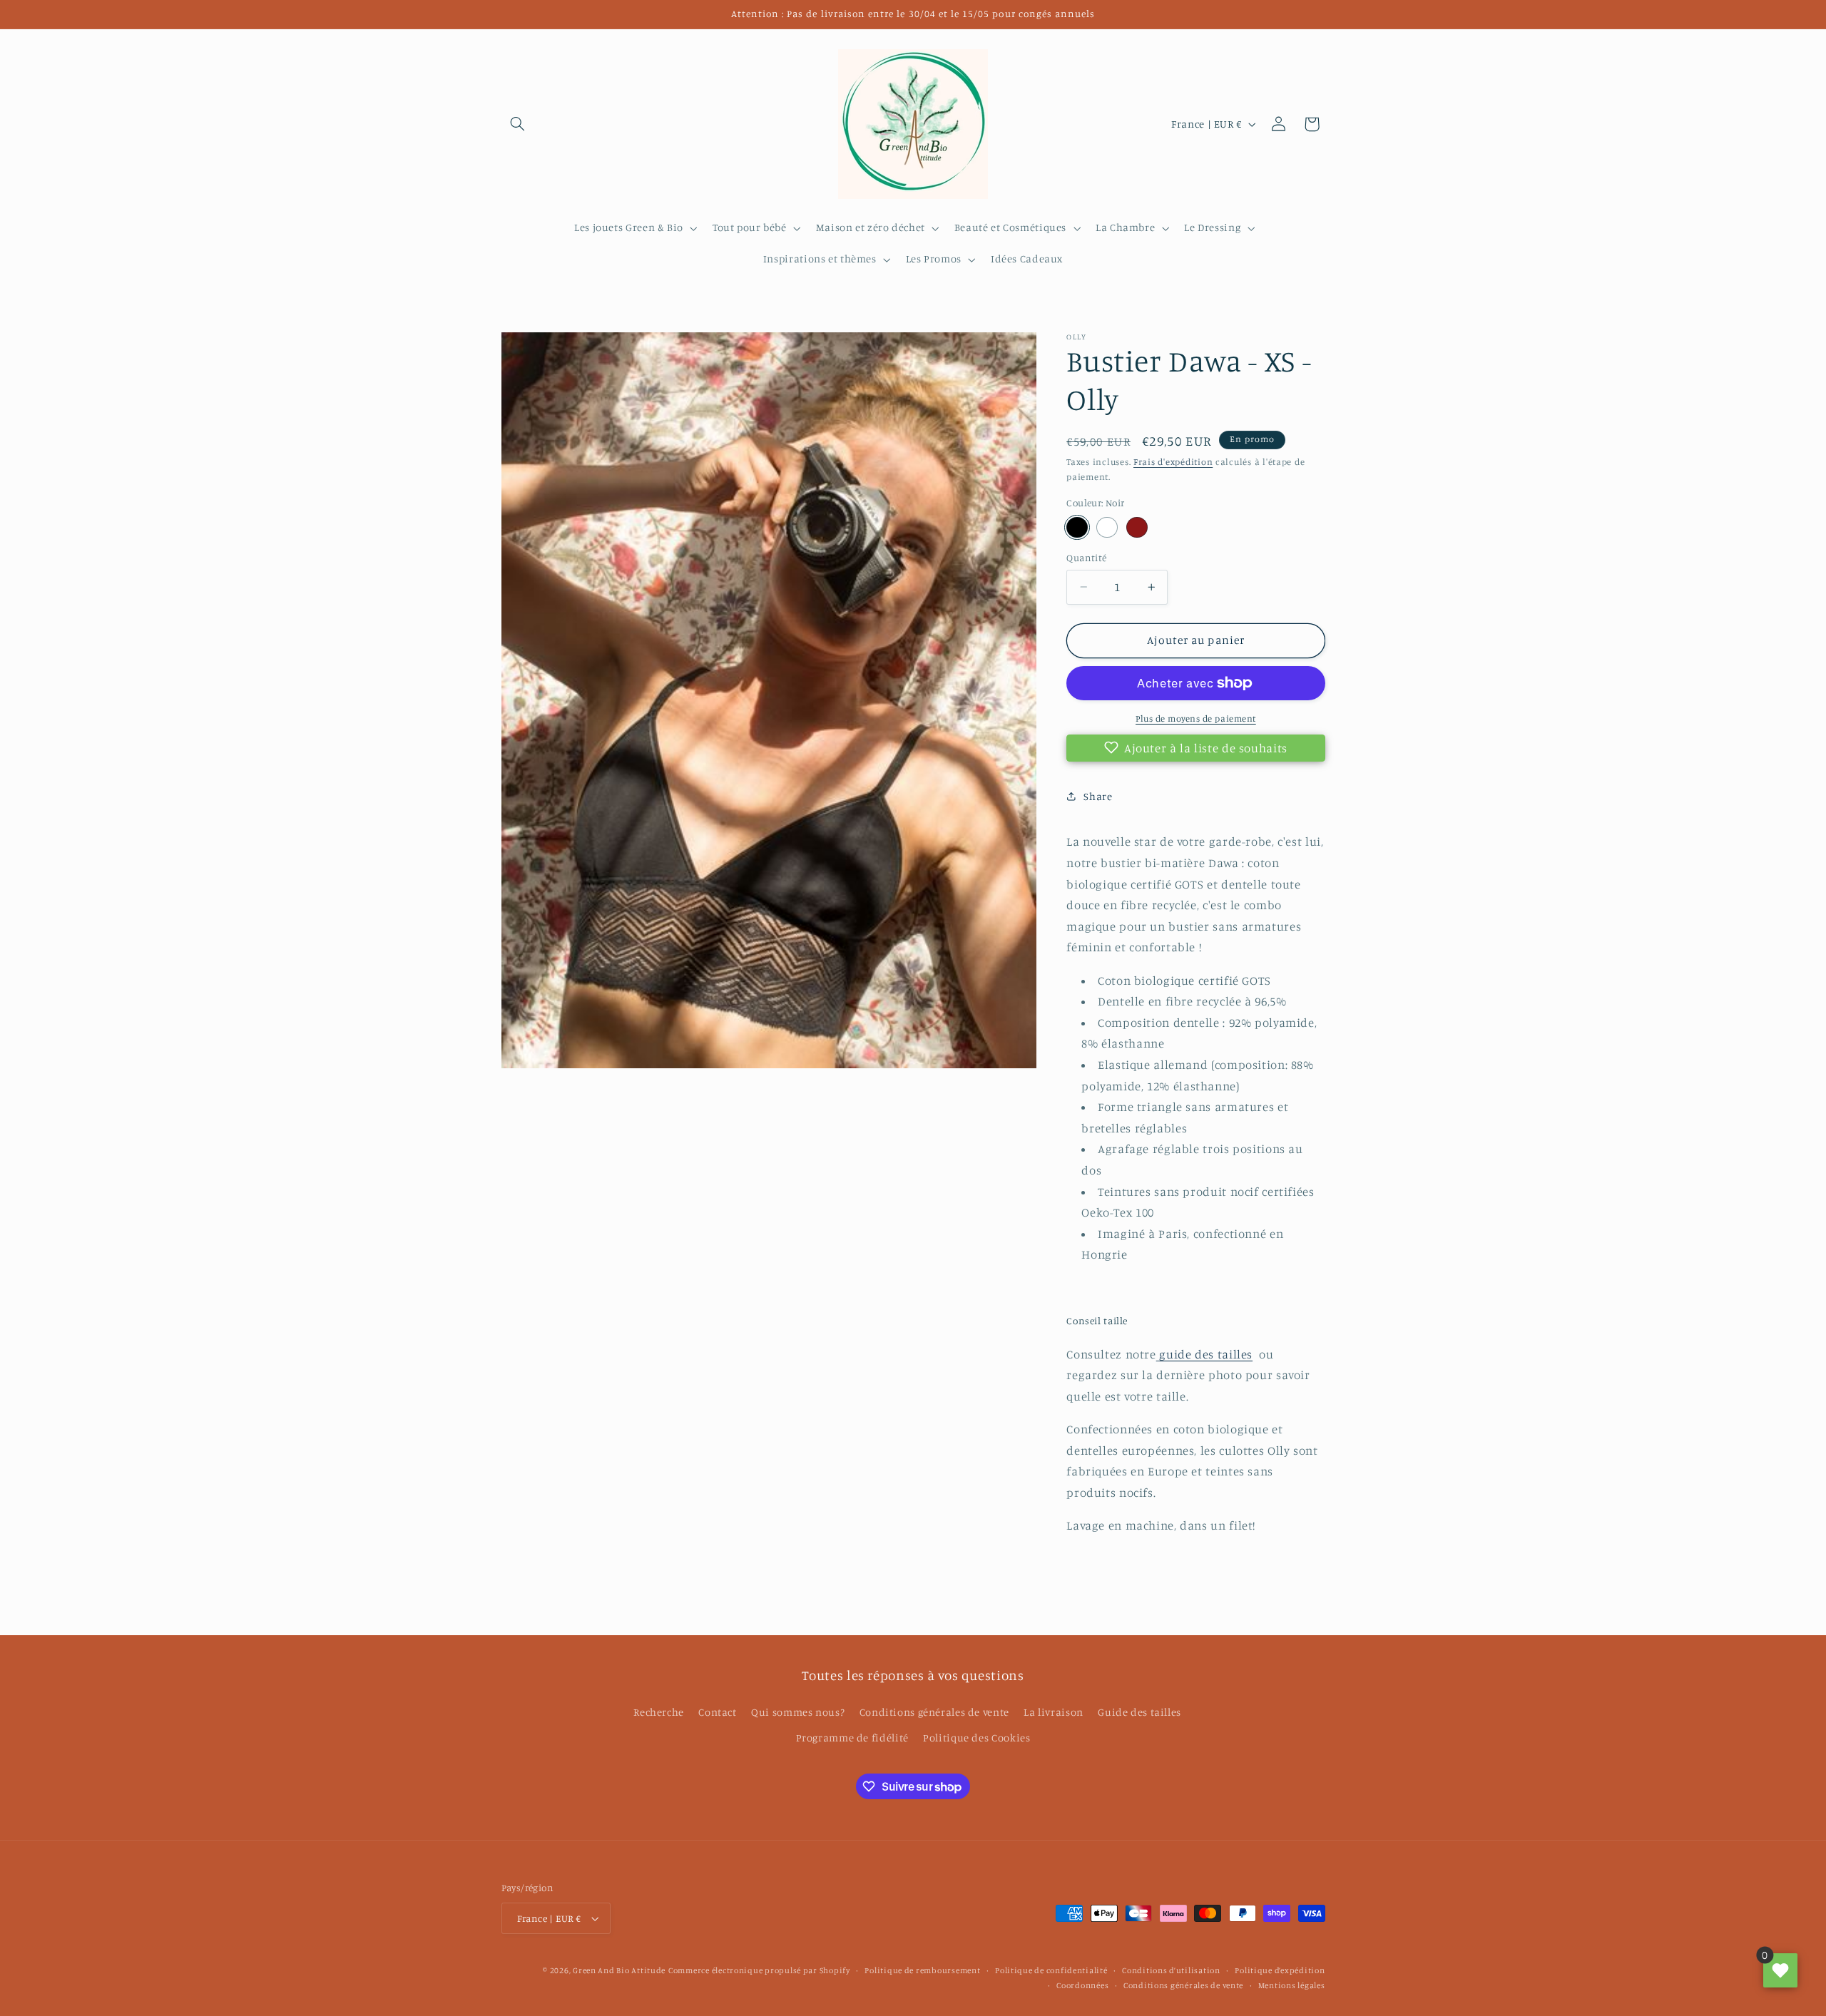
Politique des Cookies (976, 1738)
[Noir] (1077, 527)
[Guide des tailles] (1158, 1354)
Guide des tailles (1139, 1712)
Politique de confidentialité (1051, 1970)
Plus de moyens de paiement (1196, 718)
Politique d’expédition (1280, 1970)
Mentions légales (1292, 1985)
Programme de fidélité (852, 1738)
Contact (717, 1712)
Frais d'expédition (1173, 461)
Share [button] (1098, 796)
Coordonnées (1082, 1985)
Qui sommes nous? (798, 1712)
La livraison (1054, 1712)
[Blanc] (1107, 527)
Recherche (659, 1712)
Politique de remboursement (922, 1970)
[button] (518, 124)
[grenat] (1137, 527)
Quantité (1086, 558)
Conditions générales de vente (934, 1712)
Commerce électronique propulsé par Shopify (759, 1970)
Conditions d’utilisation (1171, 1970)
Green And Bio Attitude (619, 1970)
